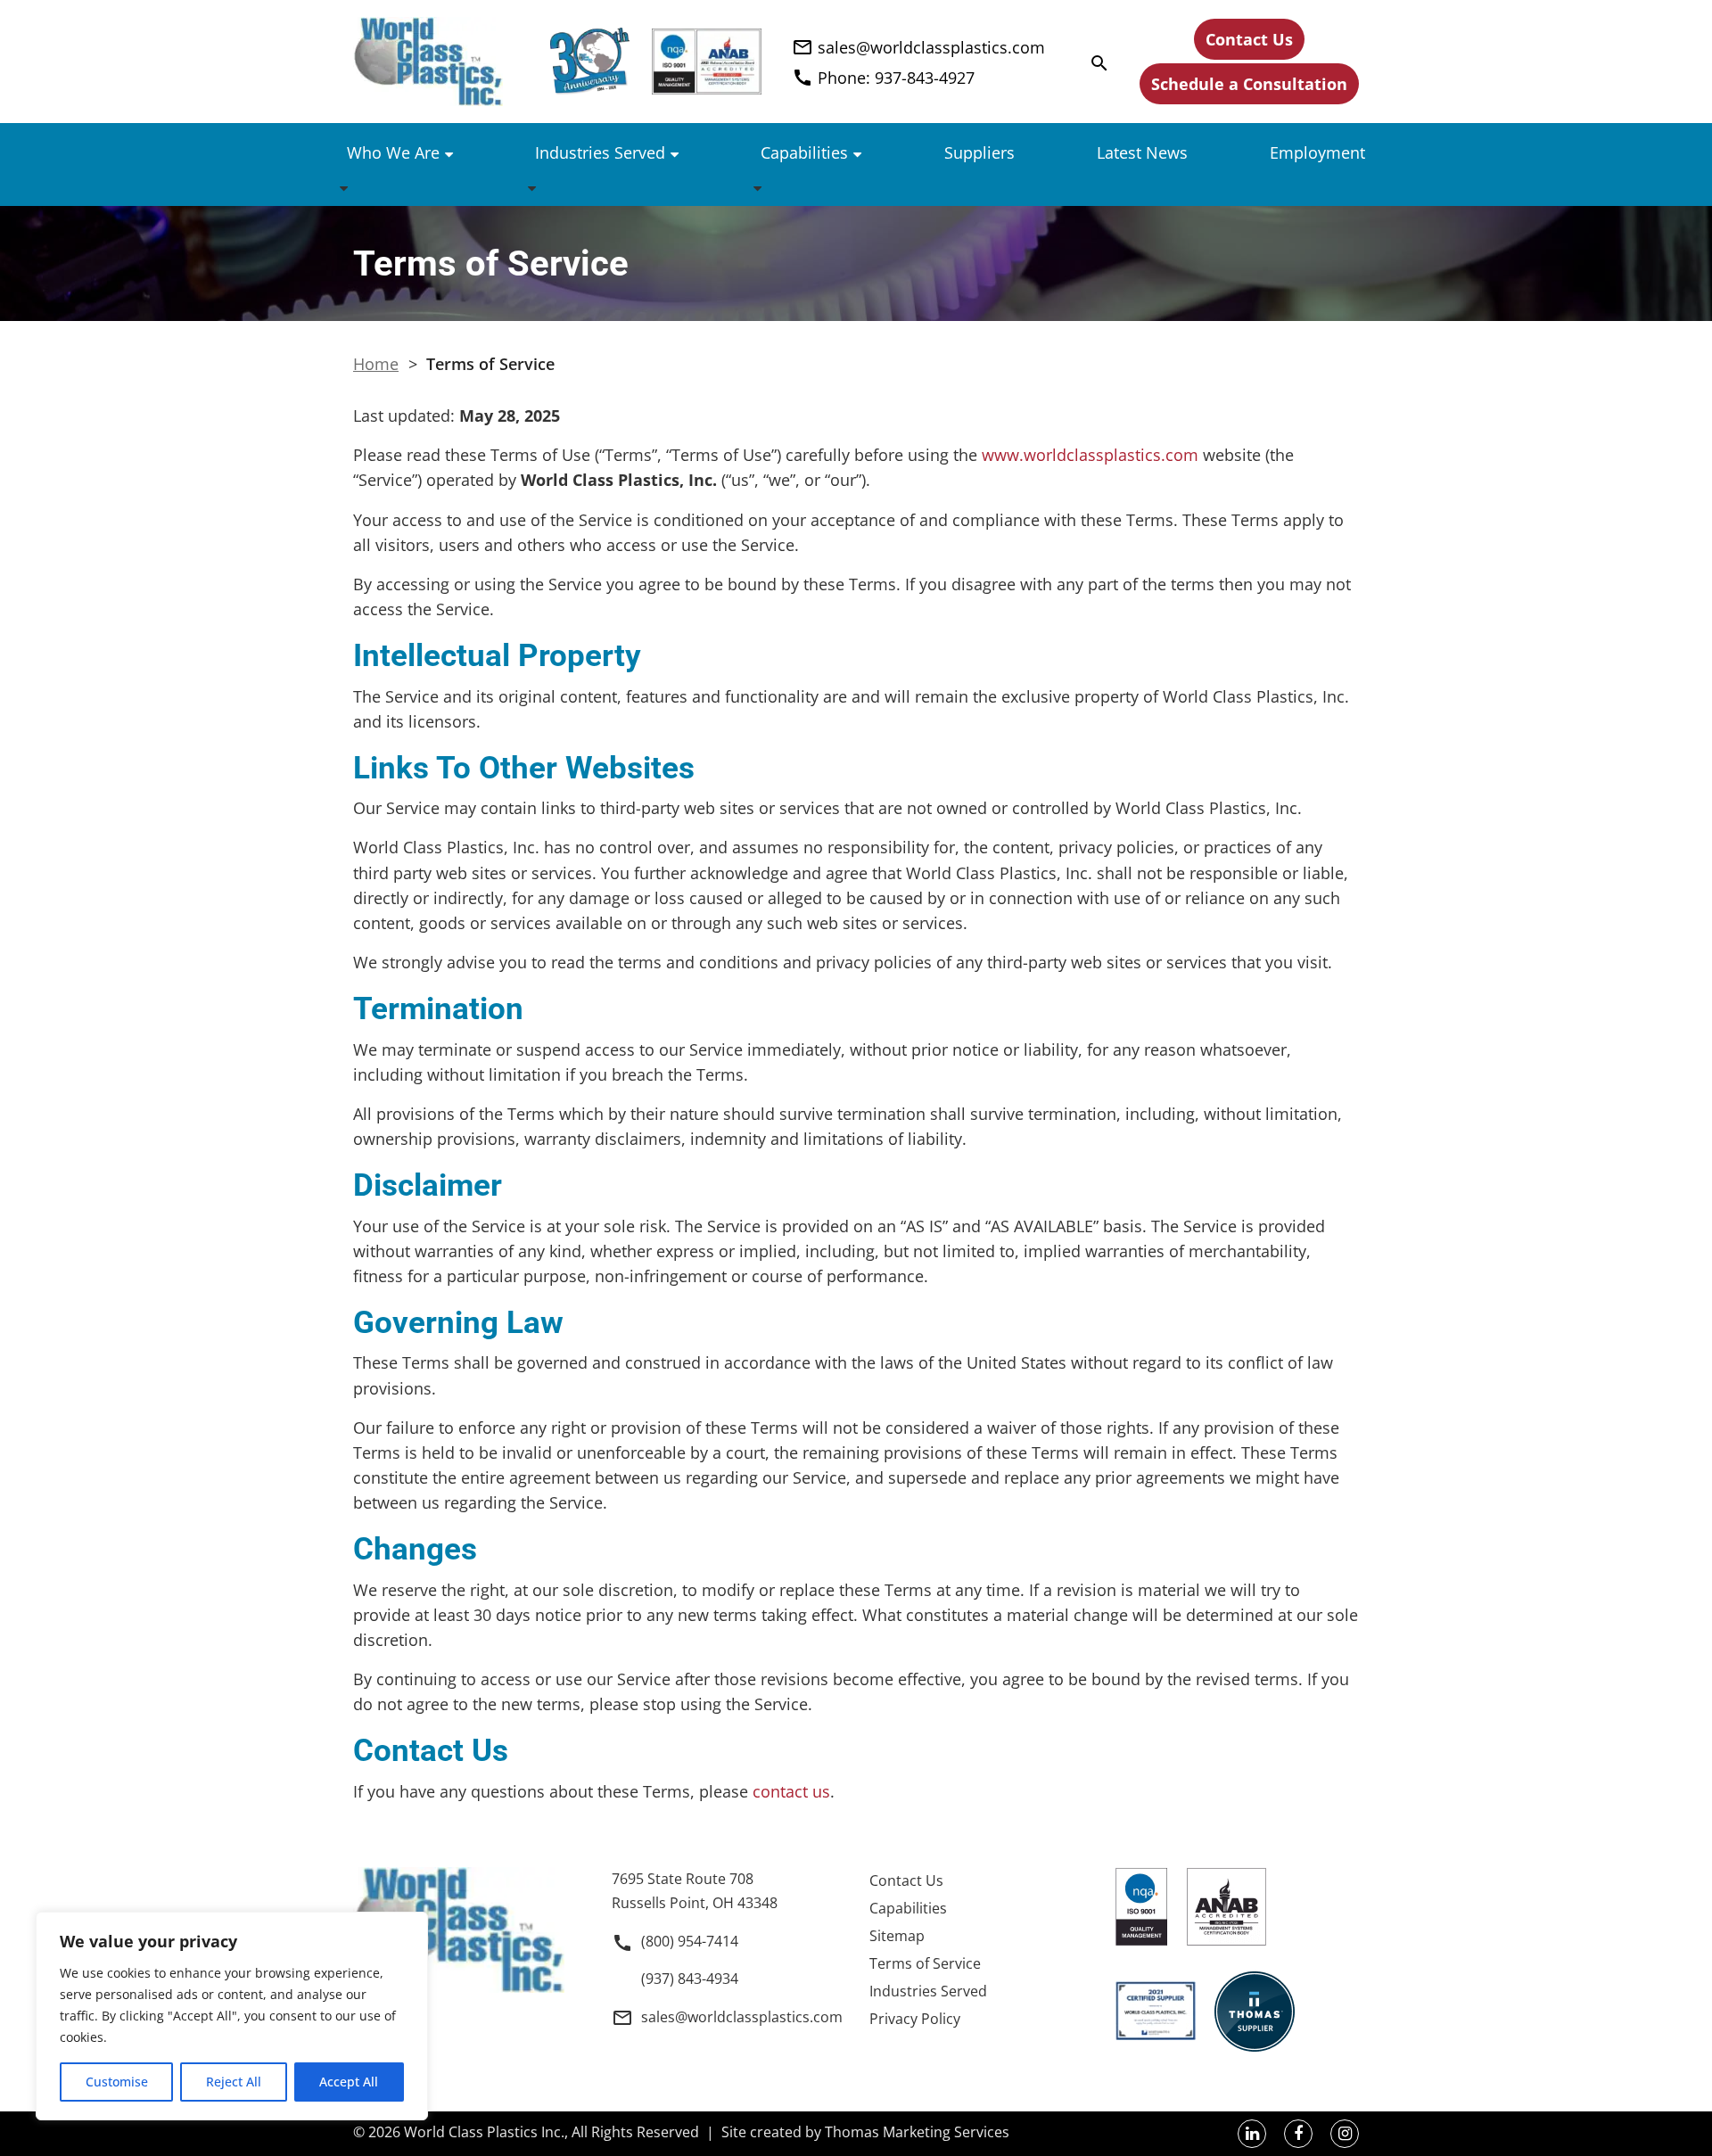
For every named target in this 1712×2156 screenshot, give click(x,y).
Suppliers (979, 152)
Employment (1317, 152)
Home (376, 364)
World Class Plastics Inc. (484, 2132)
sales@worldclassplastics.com (742, 2017)
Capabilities (804, 152)
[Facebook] (1298, 2134)
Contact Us (1249, 39)
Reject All (234, 2082)
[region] (232, 2016)
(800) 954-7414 (690, 1941)
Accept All (349, 2082)
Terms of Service (925, 1963)
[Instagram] (1345, 2134)
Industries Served (600, 152)
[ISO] (707, 62)
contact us (791, 1791)
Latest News (1142, 152)
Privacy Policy (915, 2019)
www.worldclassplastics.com (1090, 455)
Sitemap (897, 1936)
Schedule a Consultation (1249, 84)
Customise (117, 2082)
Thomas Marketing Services (917, 2132)
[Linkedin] (1252, 2134)
